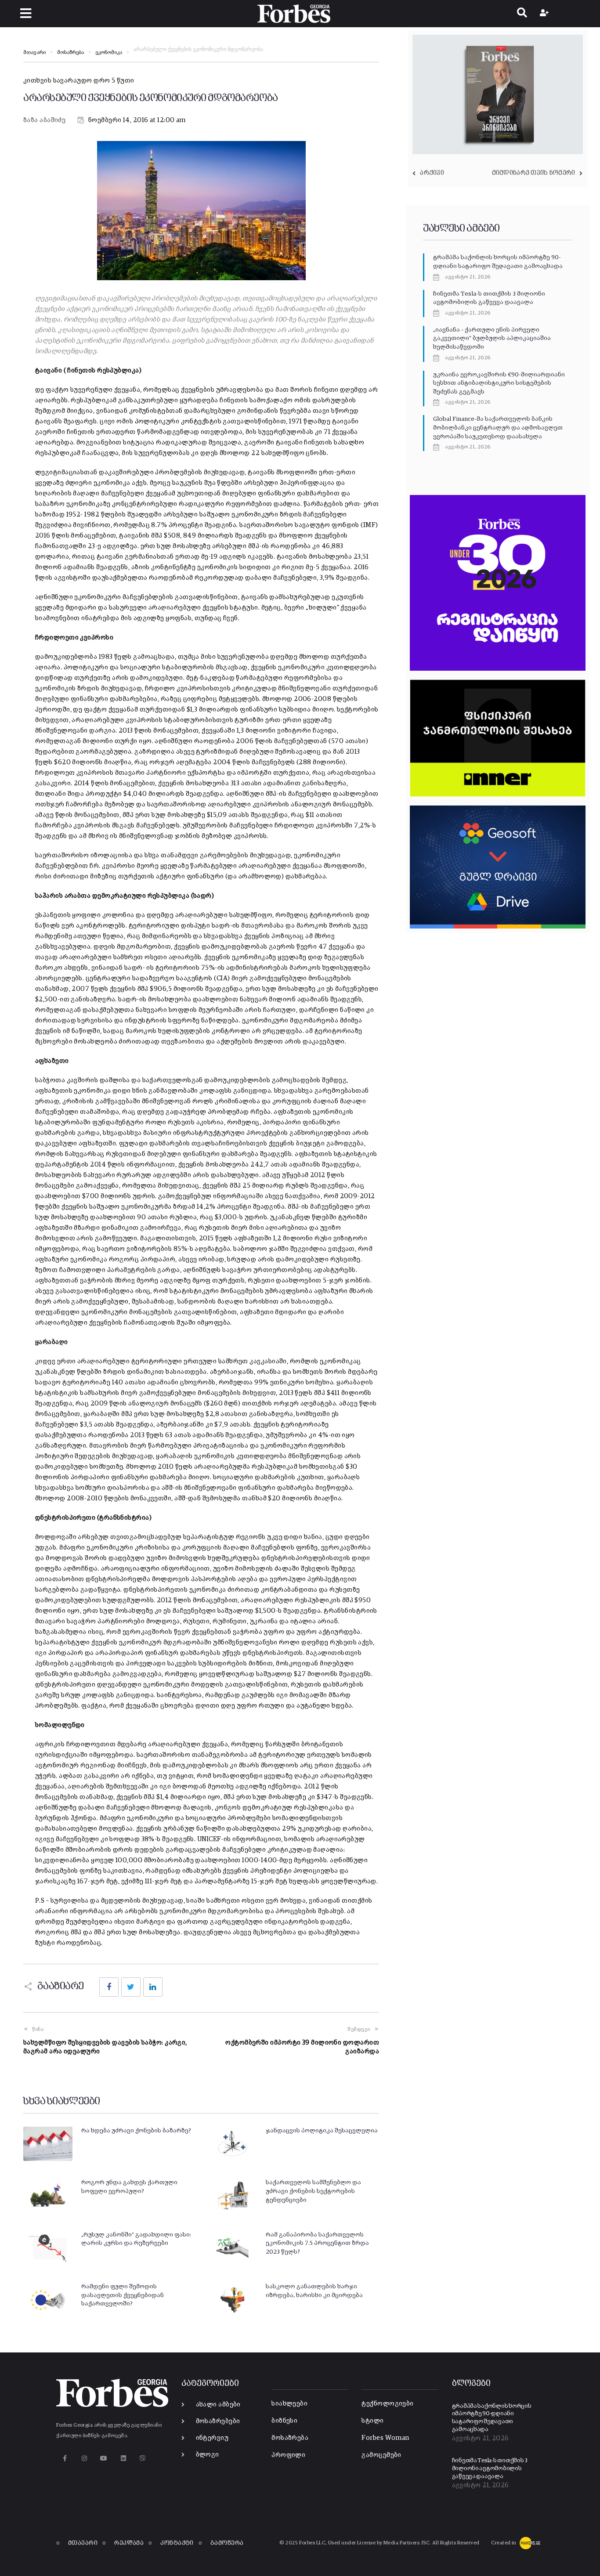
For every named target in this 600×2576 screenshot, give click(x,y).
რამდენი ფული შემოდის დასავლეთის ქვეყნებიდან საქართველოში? (123, 2295)
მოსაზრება (70, 53)
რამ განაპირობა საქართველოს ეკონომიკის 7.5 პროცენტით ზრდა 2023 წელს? (317, 2243)
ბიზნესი (284, 2421)
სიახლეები (289, 2404)
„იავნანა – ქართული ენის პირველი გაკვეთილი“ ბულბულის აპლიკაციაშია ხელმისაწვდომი (492, 338)
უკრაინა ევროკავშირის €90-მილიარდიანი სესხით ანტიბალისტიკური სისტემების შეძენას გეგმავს (499, 383)
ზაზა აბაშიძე (44, 120)
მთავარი (34, 53)
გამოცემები (381, 2455)
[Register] (545, 14)
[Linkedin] (123, 2459)
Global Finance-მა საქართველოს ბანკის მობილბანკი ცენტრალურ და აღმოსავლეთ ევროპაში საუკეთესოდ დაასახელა (498, 428)
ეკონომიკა (109, 53)
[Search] (522, 14)
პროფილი (288, 2455)
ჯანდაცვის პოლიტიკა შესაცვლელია (322, 2131)
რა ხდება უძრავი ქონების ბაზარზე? (136, 2131)
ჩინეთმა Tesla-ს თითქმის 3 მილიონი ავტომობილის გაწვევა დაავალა (490, 2468)
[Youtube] (104, 2459)
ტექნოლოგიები (387, 2404)
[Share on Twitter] (131, 1987)
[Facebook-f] (65, 2459)
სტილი (372, 2421)
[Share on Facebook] (109, 1987)
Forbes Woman (385, 2438)
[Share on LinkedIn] (153, 1987)
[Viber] (143, 2459)
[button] (26, 13)
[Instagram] (84, 2459)
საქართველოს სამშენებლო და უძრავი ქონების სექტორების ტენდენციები (313, 2191)
